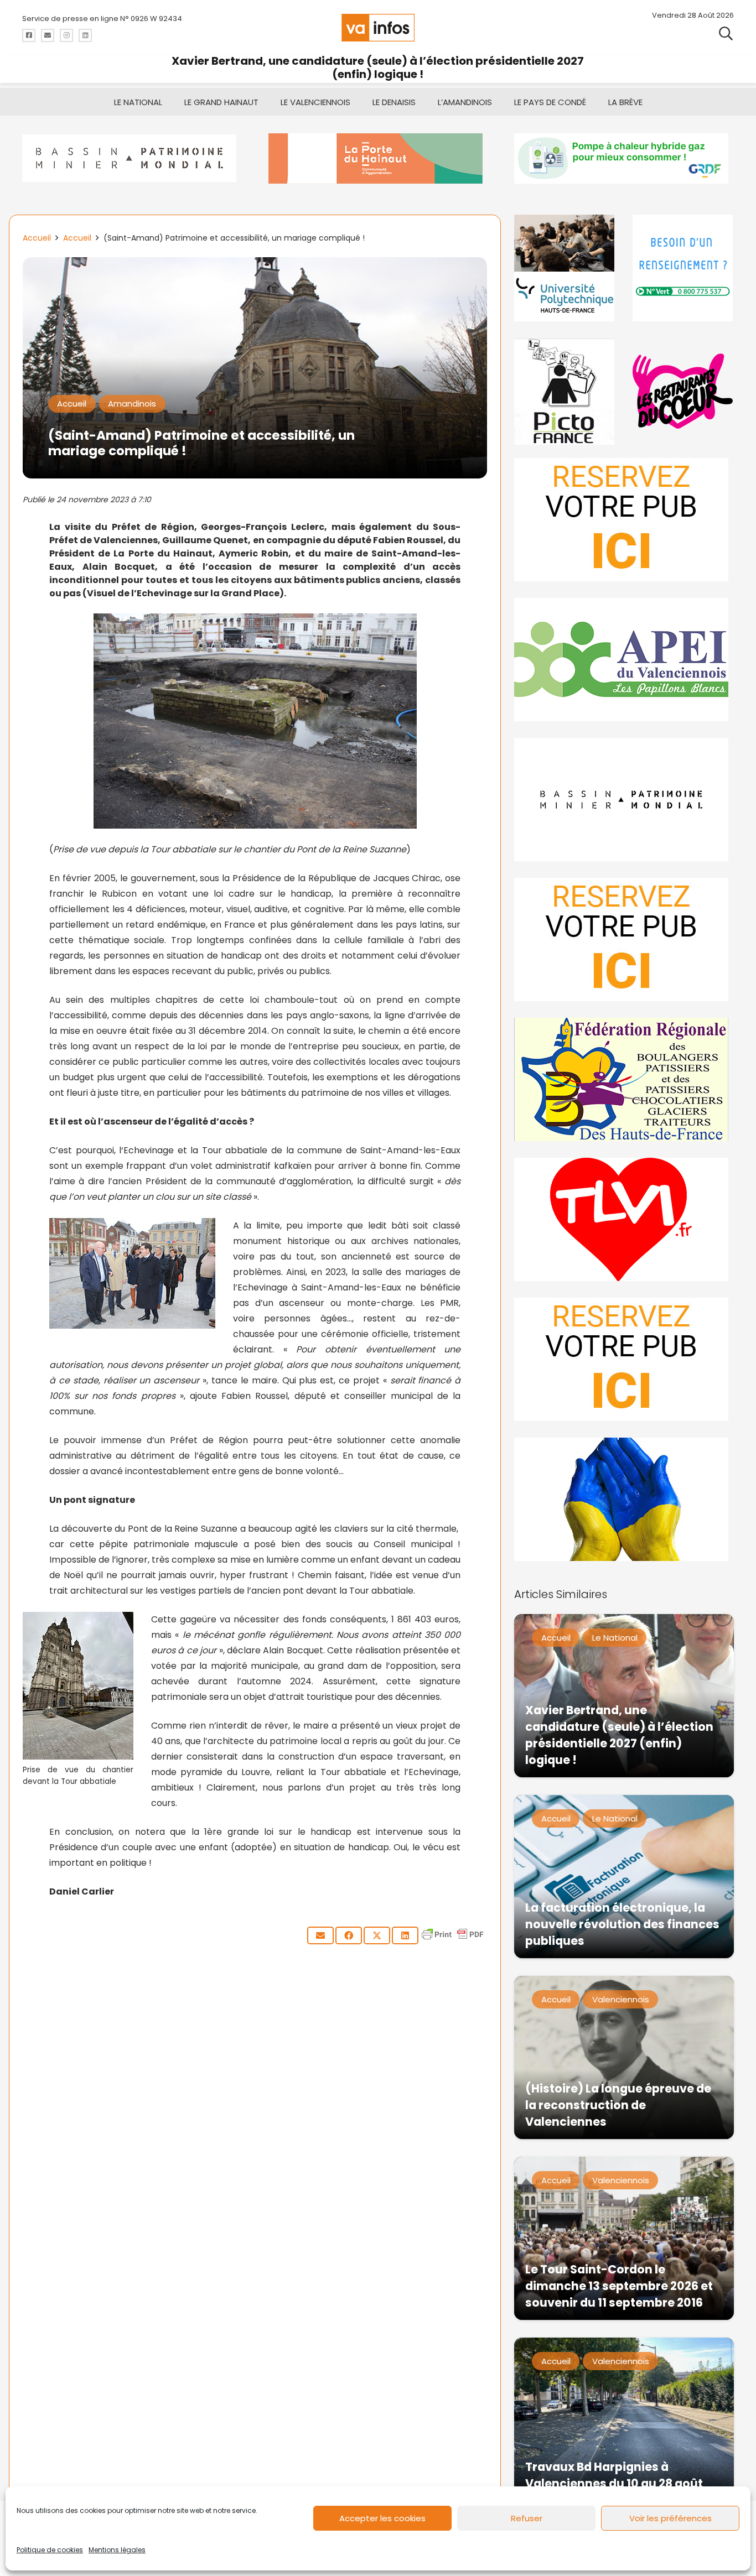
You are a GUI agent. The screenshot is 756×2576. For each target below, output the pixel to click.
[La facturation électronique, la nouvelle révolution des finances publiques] (624, 1877)
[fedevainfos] (624, 1079)
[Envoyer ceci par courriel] (320, 1935)
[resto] (683, 391)
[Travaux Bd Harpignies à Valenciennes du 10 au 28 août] (624, 2419)
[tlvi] (624, 1219)
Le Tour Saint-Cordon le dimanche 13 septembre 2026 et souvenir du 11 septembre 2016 (619, 2286)
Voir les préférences (670, 2518)
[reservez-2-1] (624, 520)
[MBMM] (132, 158)
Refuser (527, 2518)
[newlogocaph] (378, 158)
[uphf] (565, 268)
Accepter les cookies (382, 2518)
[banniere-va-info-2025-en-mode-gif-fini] (624, 158)
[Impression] (624, 660)
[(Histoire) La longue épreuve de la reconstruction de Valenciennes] (624, 2057)
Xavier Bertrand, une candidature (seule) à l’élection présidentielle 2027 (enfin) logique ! (378, 67)
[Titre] (29, 35)
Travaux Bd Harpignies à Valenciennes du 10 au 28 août (614, 2475)
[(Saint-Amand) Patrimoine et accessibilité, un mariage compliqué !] (255, 265)
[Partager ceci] (349, 1935)
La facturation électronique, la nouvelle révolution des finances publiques (622, 1924)
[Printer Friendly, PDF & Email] (453, 1940)
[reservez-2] (624, 940)
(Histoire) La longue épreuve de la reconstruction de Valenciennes (618, 2105)
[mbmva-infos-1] (624, 800)
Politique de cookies (50, 2550)
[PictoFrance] (565, 391)
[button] (726, 33)
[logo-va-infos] (378, 28)
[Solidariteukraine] (624, 1499)
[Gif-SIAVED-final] (683, 268)
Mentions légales (117, 2550)
